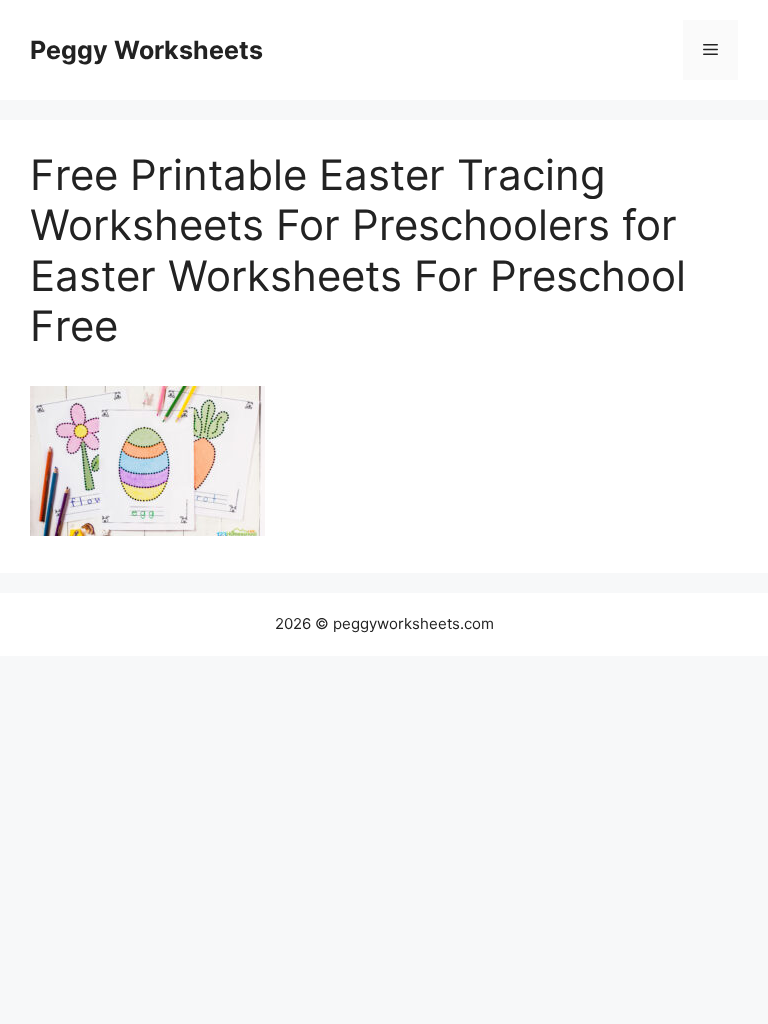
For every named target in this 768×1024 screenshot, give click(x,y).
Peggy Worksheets (146, 50)
